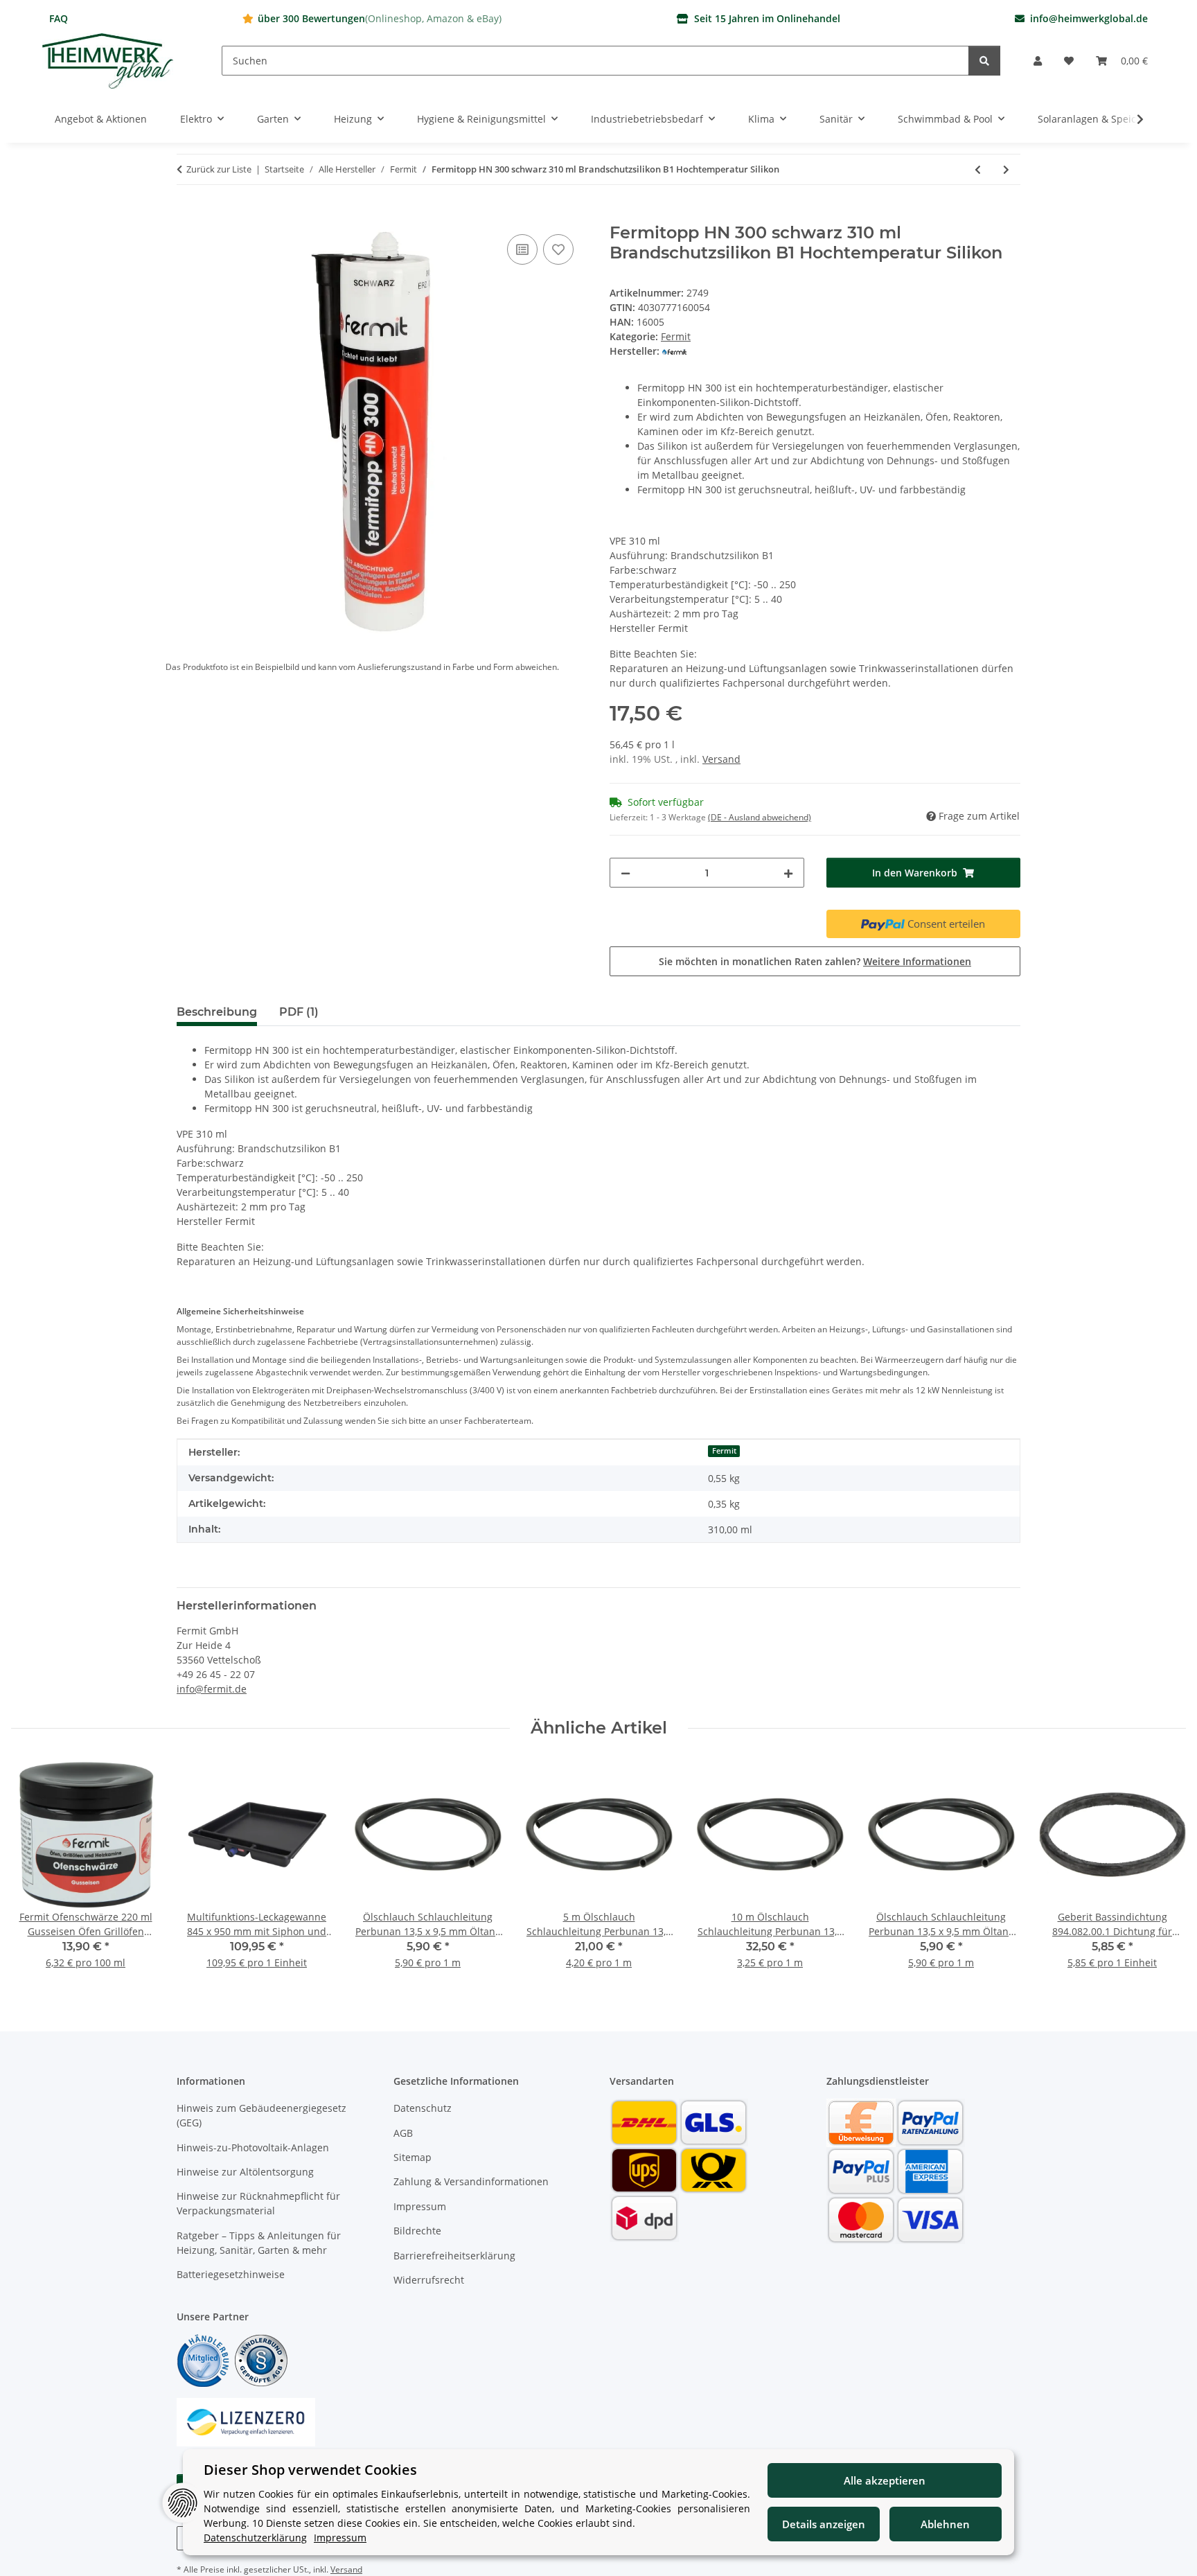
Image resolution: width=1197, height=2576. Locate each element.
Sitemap (413, 2157)
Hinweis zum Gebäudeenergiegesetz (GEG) (261, 2115)
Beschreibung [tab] (217, 1012)
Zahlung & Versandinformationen (471, 2181)
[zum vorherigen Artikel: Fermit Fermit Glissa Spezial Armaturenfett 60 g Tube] (978, 169)
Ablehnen (945, 2524)
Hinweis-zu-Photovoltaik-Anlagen (253, 2147)
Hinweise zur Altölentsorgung (245, 2172)
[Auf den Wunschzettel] (558, 249)
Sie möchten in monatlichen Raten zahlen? (815, 961)
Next (1163, 1868)
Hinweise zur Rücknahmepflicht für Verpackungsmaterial (258, 2203)
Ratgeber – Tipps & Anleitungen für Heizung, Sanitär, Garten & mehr (259, 2243)
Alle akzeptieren (885, 2480)
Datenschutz (423, 2108)
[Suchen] (984, 61)
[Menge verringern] (626, 873)
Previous (34, 1868)
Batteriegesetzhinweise (231, 2274)
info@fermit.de (212, 1689)
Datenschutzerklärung (255, 2538)
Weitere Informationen (917, 961)
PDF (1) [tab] (299, 1012)
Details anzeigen (824, 2524)
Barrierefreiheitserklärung (454, 2256)
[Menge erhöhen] (788, 873)
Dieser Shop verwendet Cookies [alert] (310, 2470)
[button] (1038, 61)
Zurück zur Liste (219, 169)
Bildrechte (417, 2231)
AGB (403, 2133)
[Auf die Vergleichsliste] (522, 249)
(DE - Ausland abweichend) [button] (760, 817)
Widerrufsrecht (429, 2280)
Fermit (676, 336)
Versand (721, 759)
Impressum (420, 2206)
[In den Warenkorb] (188, 215)
